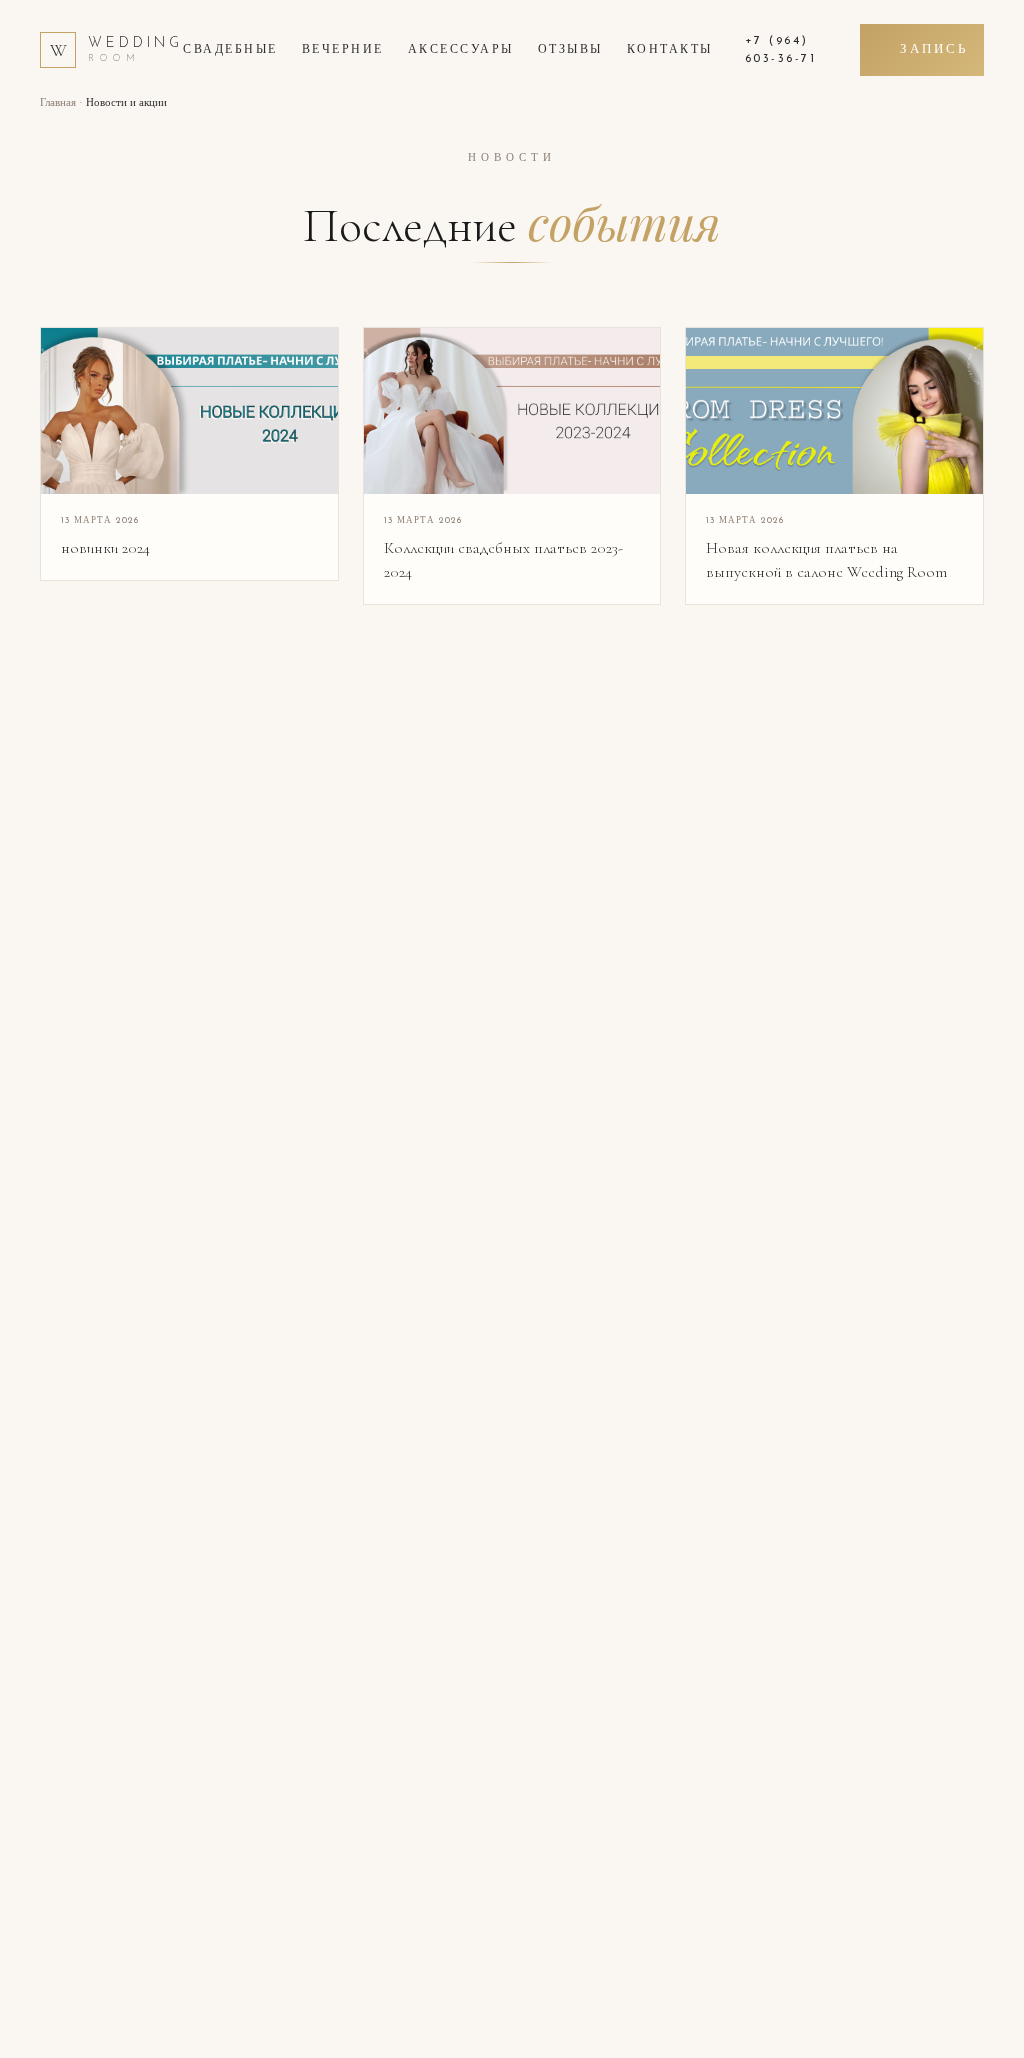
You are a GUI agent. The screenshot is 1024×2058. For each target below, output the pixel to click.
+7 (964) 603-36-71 (781, 50)
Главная (58, 103)
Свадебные (230, 50)
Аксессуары (461, 50)
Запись (934, 49)
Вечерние (343, 50)
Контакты (670, 50)
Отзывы (570, 50)
